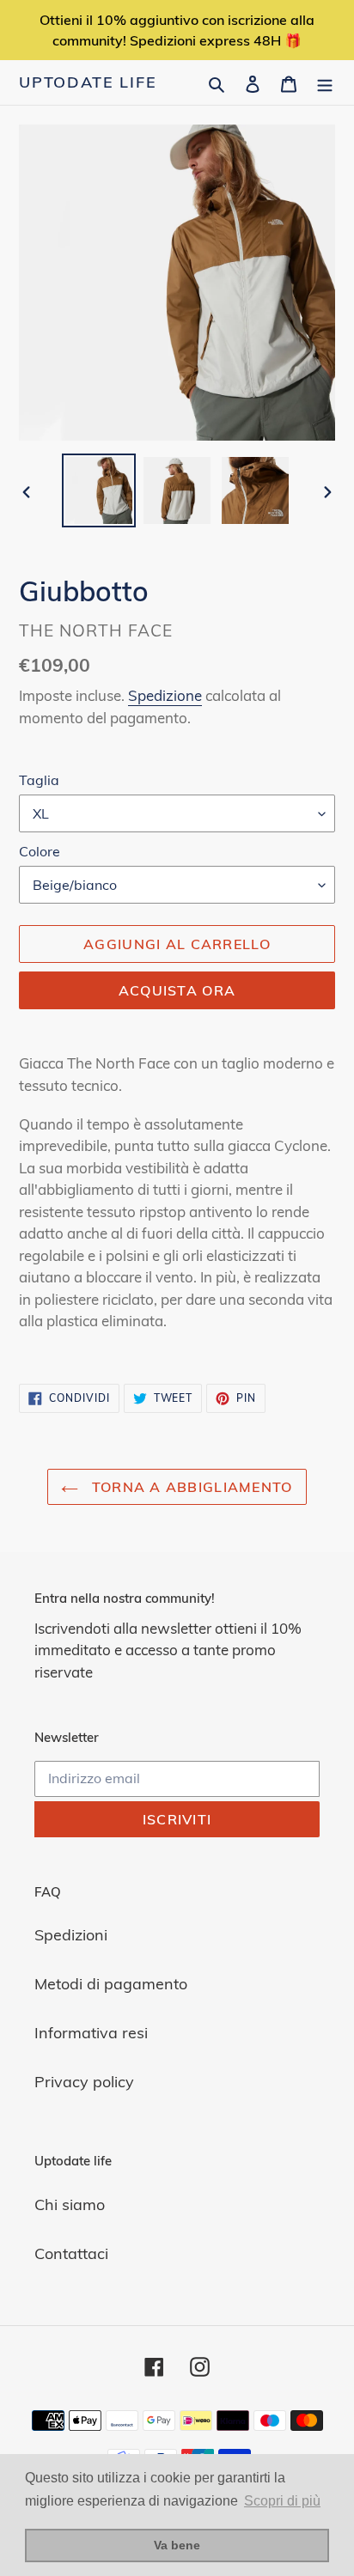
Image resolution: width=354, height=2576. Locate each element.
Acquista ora (177, 990)
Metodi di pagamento (111, 1984)
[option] (99, 490)
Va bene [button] (177, 2545)
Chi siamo (70, 2205)
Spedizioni (71, 1935)
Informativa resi (91, 2033)
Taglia (39, 780)
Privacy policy (84, 2082)
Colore (40, 851)
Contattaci (71, 2253)
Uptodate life (88, 82)
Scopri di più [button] (282, 2501)
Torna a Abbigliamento (189, 1487)
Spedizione (165, 695)
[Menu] (325, 82)
